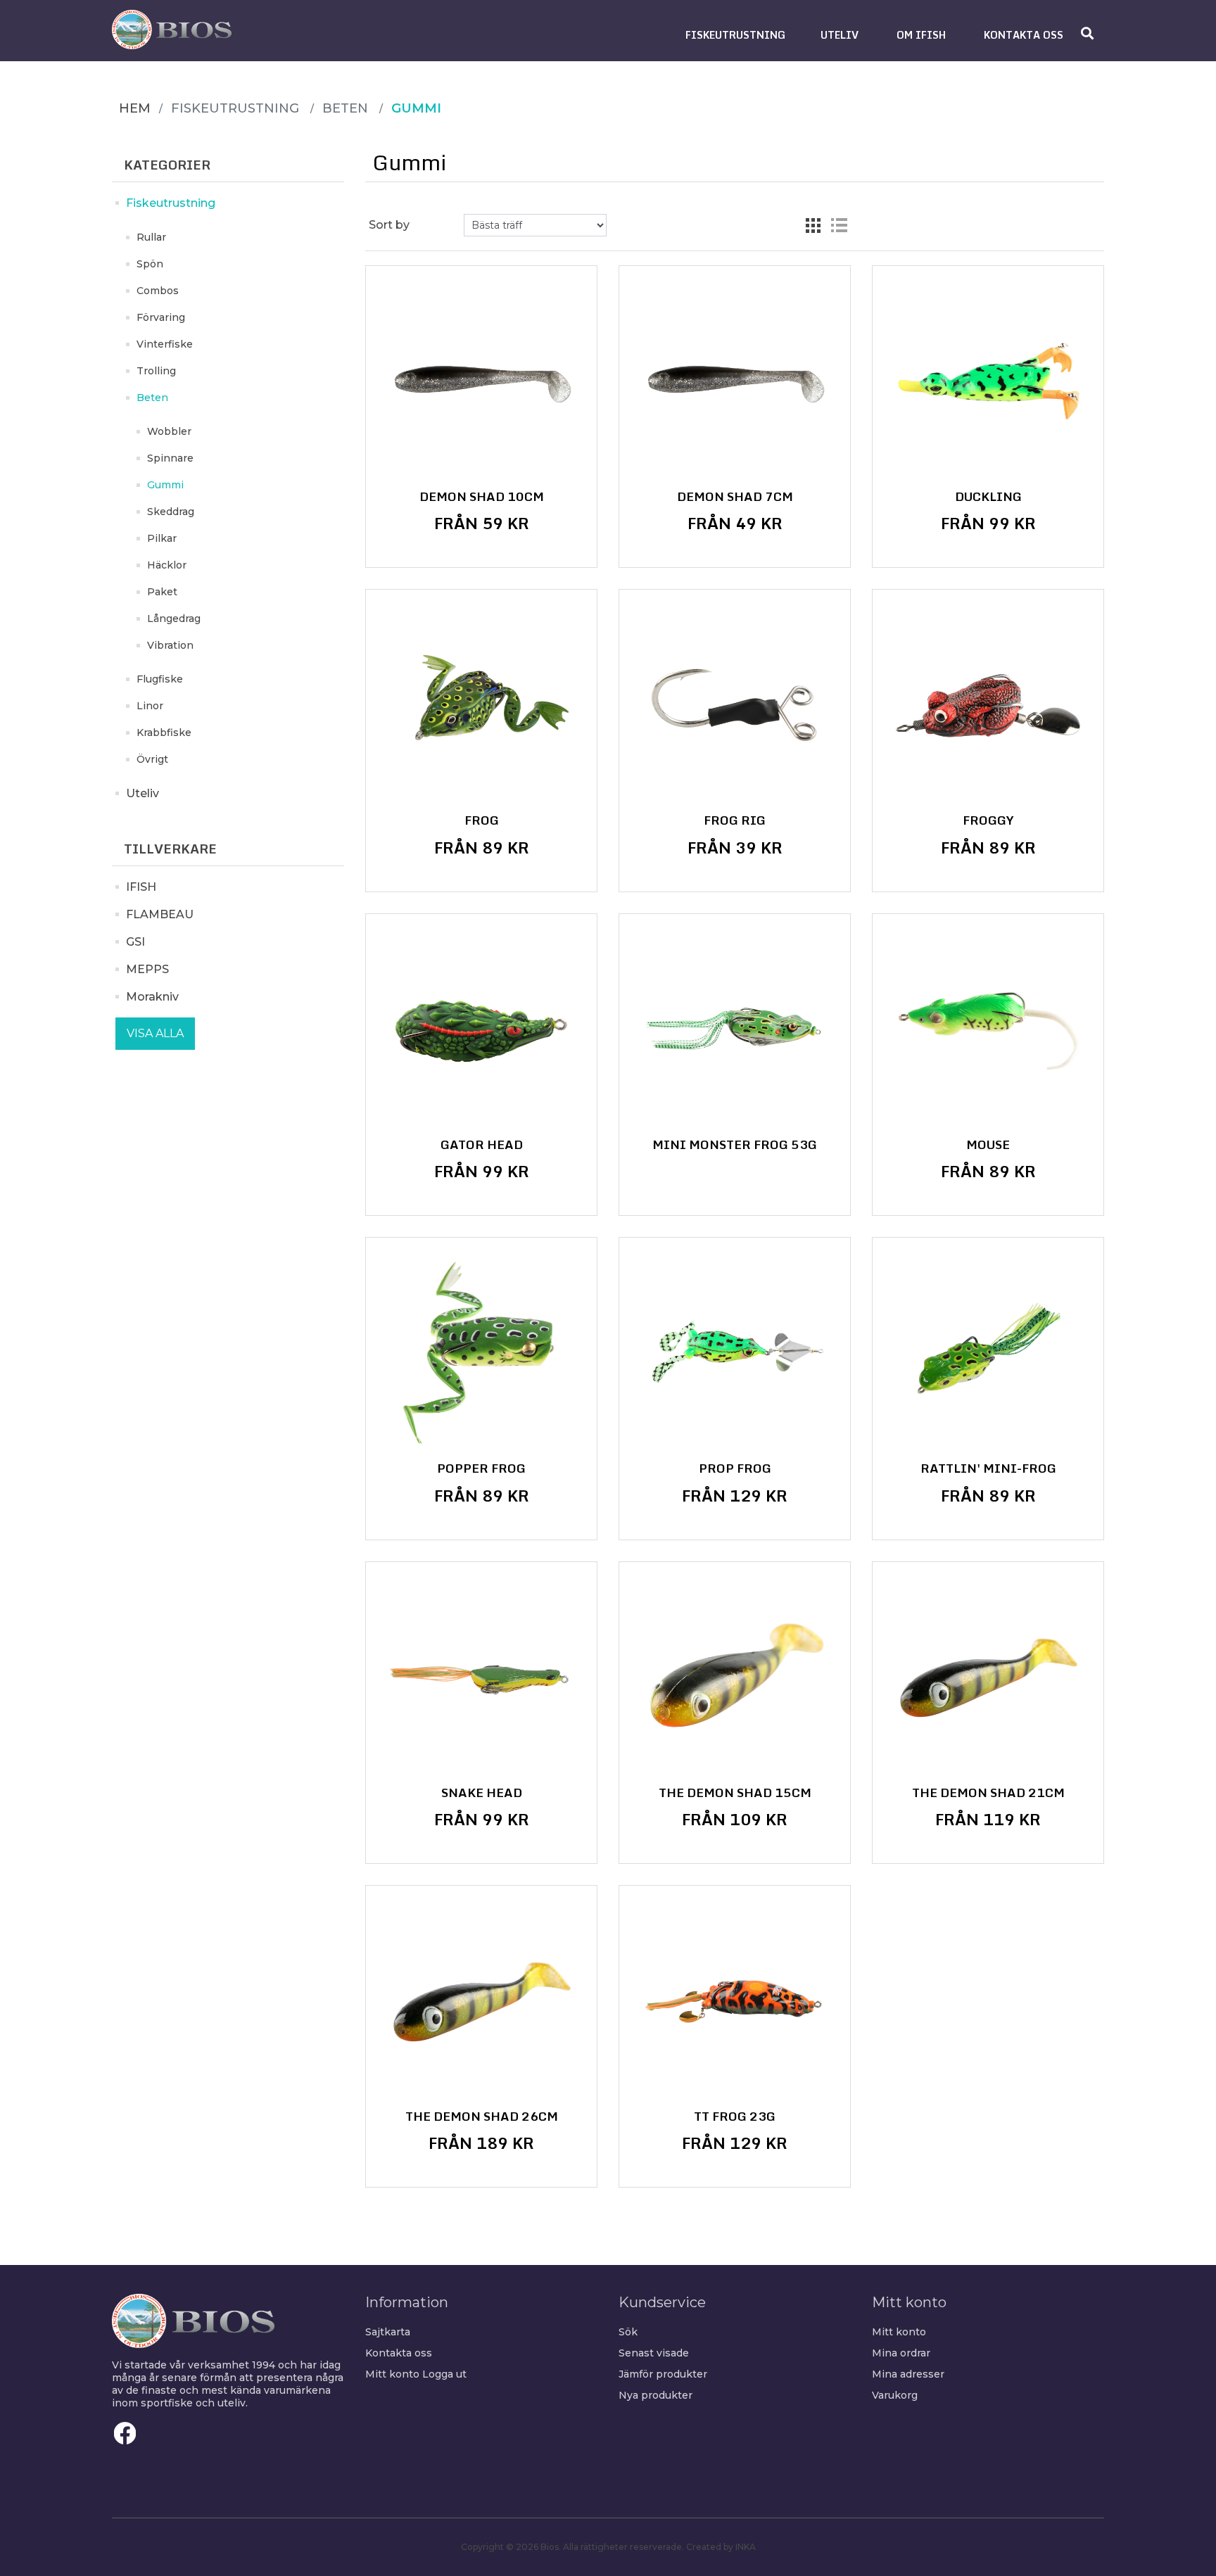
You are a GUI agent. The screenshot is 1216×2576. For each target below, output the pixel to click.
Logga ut (444, 2374)
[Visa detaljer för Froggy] (988, 705)
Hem (135, 108)
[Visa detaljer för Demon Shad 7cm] (735, 381)
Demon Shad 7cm (735, 497)
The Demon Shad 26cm (482, 2117)
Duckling (988, 497)
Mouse (988, 1145)
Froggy (988, 820)
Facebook (125, 2433)
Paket (162, 592)
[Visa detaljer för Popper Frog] (481, 1353)
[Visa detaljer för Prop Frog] (735, 1353)
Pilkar (162, 538)
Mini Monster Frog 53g (735, 1145)
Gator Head (482, 1145)
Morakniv (152, 997)
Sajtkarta (388, 2332)
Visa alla (155, 1033)
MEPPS (147, 969)
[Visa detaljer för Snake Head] (481, 1677)
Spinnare (170, 458)
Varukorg (895, 2395)
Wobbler (169, 431)
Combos (158, 291)
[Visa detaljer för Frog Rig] (735, 705)
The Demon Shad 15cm (735, 1793)
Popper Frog (481, 1468)
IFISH (141, 887)
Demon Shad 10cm (482, 497)
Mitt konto (392, 2374)
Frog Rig (735, 820)
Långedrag (174, 618)
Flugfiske (160, 679)
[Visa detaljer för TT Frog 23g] (735, 2001)
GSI (135, 942)
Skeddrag (171, 512)
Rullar (151, 237)
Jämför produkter (663, 2374)
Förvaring (161, 317)
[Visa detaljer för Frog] (481, 705)
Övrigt (152, 759)
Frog (482, 820)
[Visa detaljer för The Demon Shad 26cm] (481, 2001)
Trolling (156, 371)
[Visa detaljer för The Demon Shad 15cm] (735, 1677)
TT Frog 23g (735, 2117)
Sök (628, 2332)
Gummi (165, 485)
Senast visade (654, 2353)
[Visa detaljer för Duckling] (988, 381)
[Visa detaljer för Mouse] (988, 1029)
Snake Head (482, 1793)
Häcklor (167, 565)
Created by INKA (721, 2547)
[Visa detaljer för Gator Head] (481, 1029)
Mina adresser (908, 2374)
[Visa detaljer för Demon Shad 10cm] (481, 381)
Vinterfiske (165, 344)
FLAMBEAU (160, 914)
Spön (150, 264)
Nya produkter (655, 2395)
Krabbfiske (164, 732)
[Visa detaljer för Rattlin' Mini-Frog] (988, 1353)
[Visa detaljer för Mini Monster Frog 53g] (735, 1029)
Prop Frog (735, 1468)
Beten (152, 398)
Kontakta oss (399, 2353)
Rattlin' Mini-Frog (988, 1468)
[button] (735, 35)
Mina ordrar (901, 2353)
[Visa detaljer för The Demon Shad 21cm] (988, 1677)
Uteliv (142, 793)
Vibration (170, 645)
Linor (150, 706)
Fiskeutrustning (171, 203)
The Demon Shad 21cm (988, 1793)
